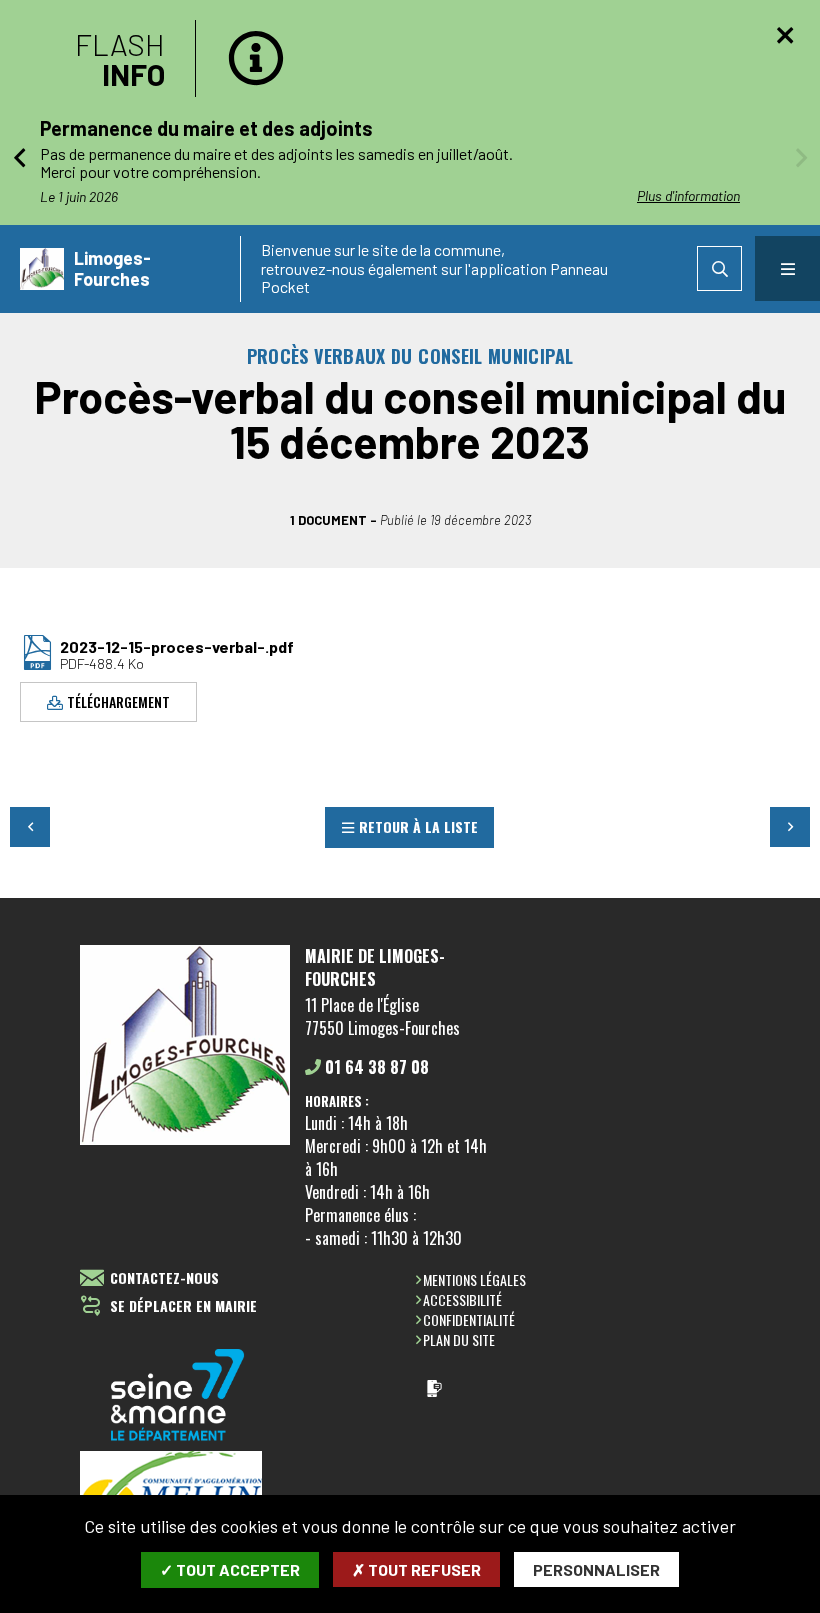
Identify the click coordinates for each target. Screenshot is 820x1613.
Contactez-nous (164, 1278)
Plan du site (459, 1339)
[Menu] (787, 268)
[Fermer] (785, 35)
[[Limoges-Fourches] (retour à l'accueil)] (185, 1141)
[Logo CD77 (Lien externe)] (178, 1396)
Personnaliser (596, 1569)
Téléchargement (118, 701)
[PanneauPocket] (434, 1388)
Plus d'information (688, 195)
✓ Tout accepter (230, 1569)
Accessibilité (462, 1299)
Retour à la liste (418, 826)
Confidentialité (469, 1319)
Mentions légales (474, 1279)
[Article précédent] (19, 157)
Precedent (30, 827)
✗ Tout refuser (416, 1569)
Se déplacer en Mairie (183, 1306)
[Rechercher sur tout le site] (719, 268)
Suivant (790, 827)
